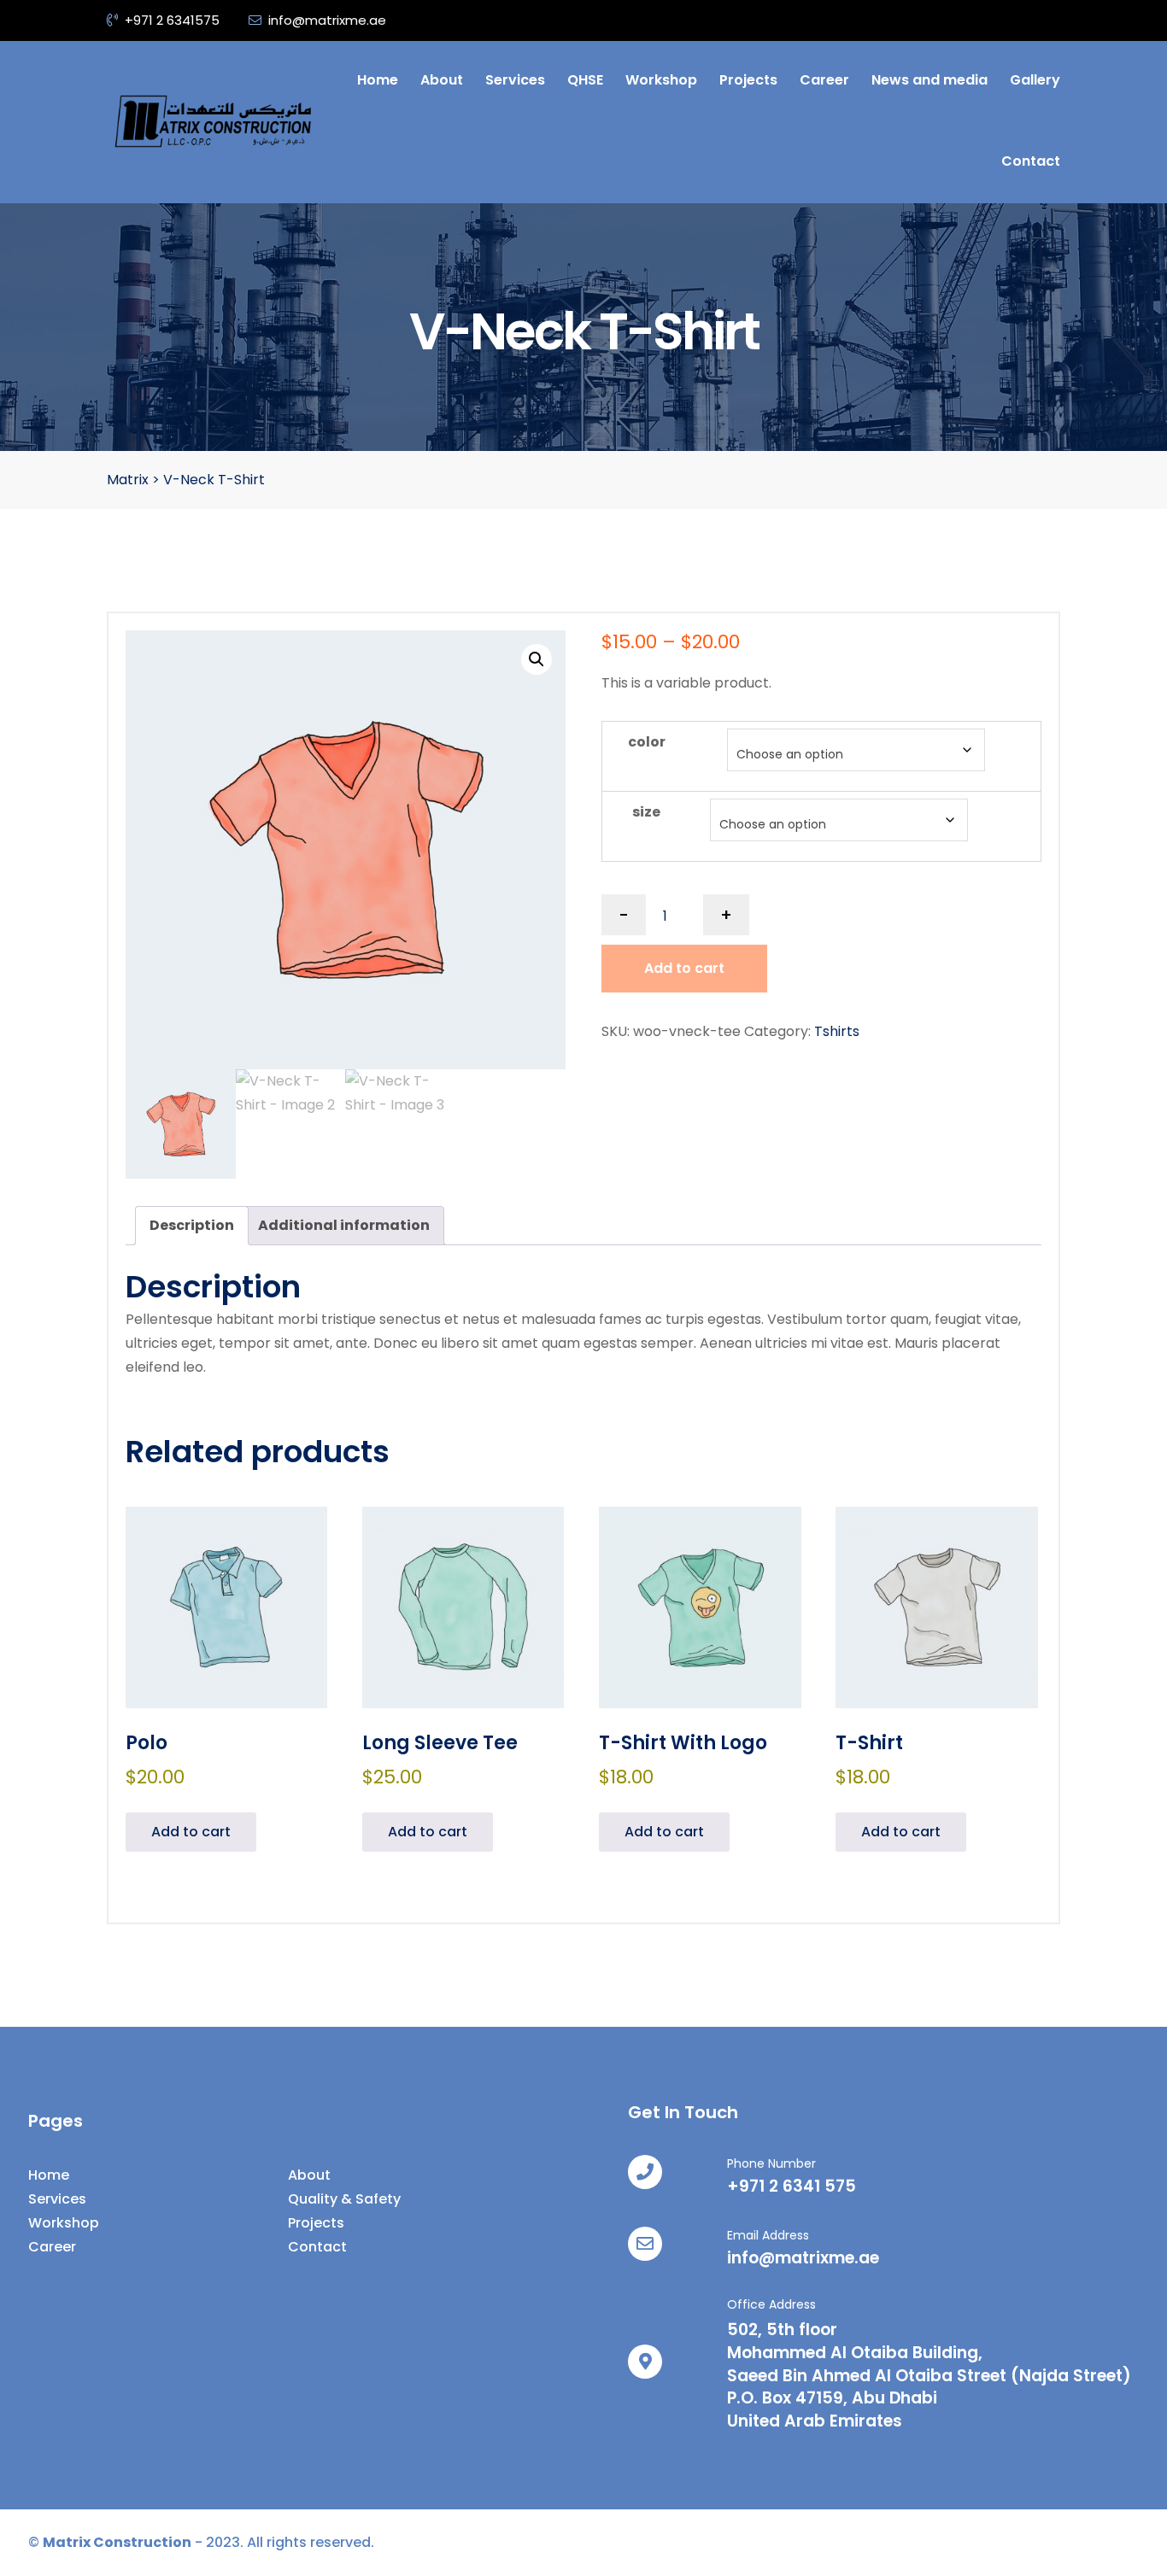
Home (378, 80)
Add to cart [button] (191, 1832)
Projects (748, 80)
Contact (1031, 161)
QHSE (585, 80)
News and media (929, 80)
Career (824, 80)
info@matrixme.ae (327, 20)
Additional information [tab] (344, 1225)
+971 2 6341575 (172, 20)
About (442, 80)
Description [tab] (192, 1225)
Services (515, 80)
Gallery (1035, 80)
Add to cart (684, 968)
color (647, 742)
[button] (537, 659)
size (646, 812)
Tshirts (837, 1031)
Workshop (661, 80)
